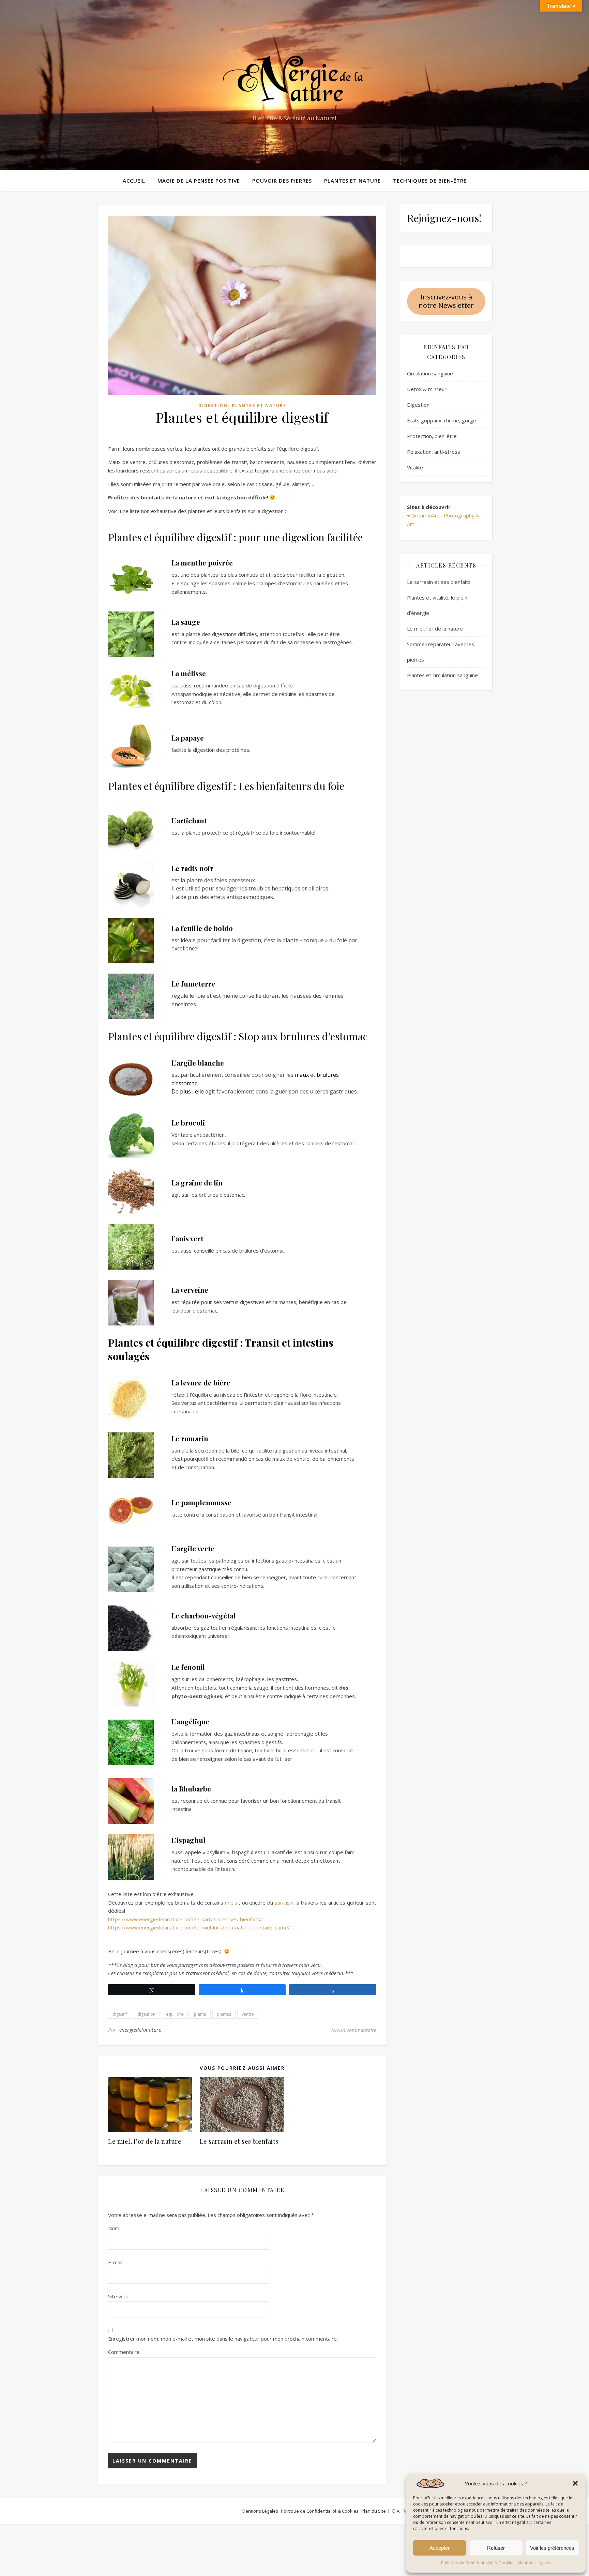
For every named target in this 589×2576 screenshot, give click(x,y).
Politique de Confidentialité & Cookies (478, 2563)
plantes (224, 2014)
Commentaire (124, 2352)
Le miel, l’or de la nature (145, 2141)
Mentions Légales (534, 2563)
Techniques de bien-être (430, 181)
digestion (146, 2014)
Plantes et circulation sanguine (442, 675)
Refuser (496, 2548)
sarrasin (284, 1903)
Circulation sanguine (430, 373)
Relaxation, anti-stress (434, 452)
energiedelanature (140, 2030)
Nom (114, 2228)
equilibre (175, 2014)
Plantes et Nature (352, 181)
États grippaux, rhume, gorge (442, 420)
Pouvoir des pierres (282, 181)
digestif (120, 2014)
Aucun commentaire (354, 2030)
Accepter (440, 2548)
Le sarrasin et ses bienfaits (239, 2141)
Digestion (213, 406)
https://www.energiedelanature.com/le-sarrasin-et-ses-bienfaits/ (185, 1919)
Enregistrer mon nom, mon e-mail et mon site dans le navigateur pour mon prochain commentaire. (223, 2339)
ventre (248, 2014)
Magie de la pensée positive (199, 181)
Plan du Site (374, 2511)
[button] (575, 2483)
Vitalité (415, 467)
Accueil (134, 181)
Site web (118, 2296)
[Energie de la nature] (294, 79)
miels (232, 1903)
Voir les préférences (552, 2548)
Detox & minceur (427, 389)
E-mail (115, 2262)
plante (200, 2014)
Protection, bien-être (432, 436)
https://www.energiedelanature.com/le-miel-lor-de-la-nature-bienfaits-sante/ (199, 1927)
